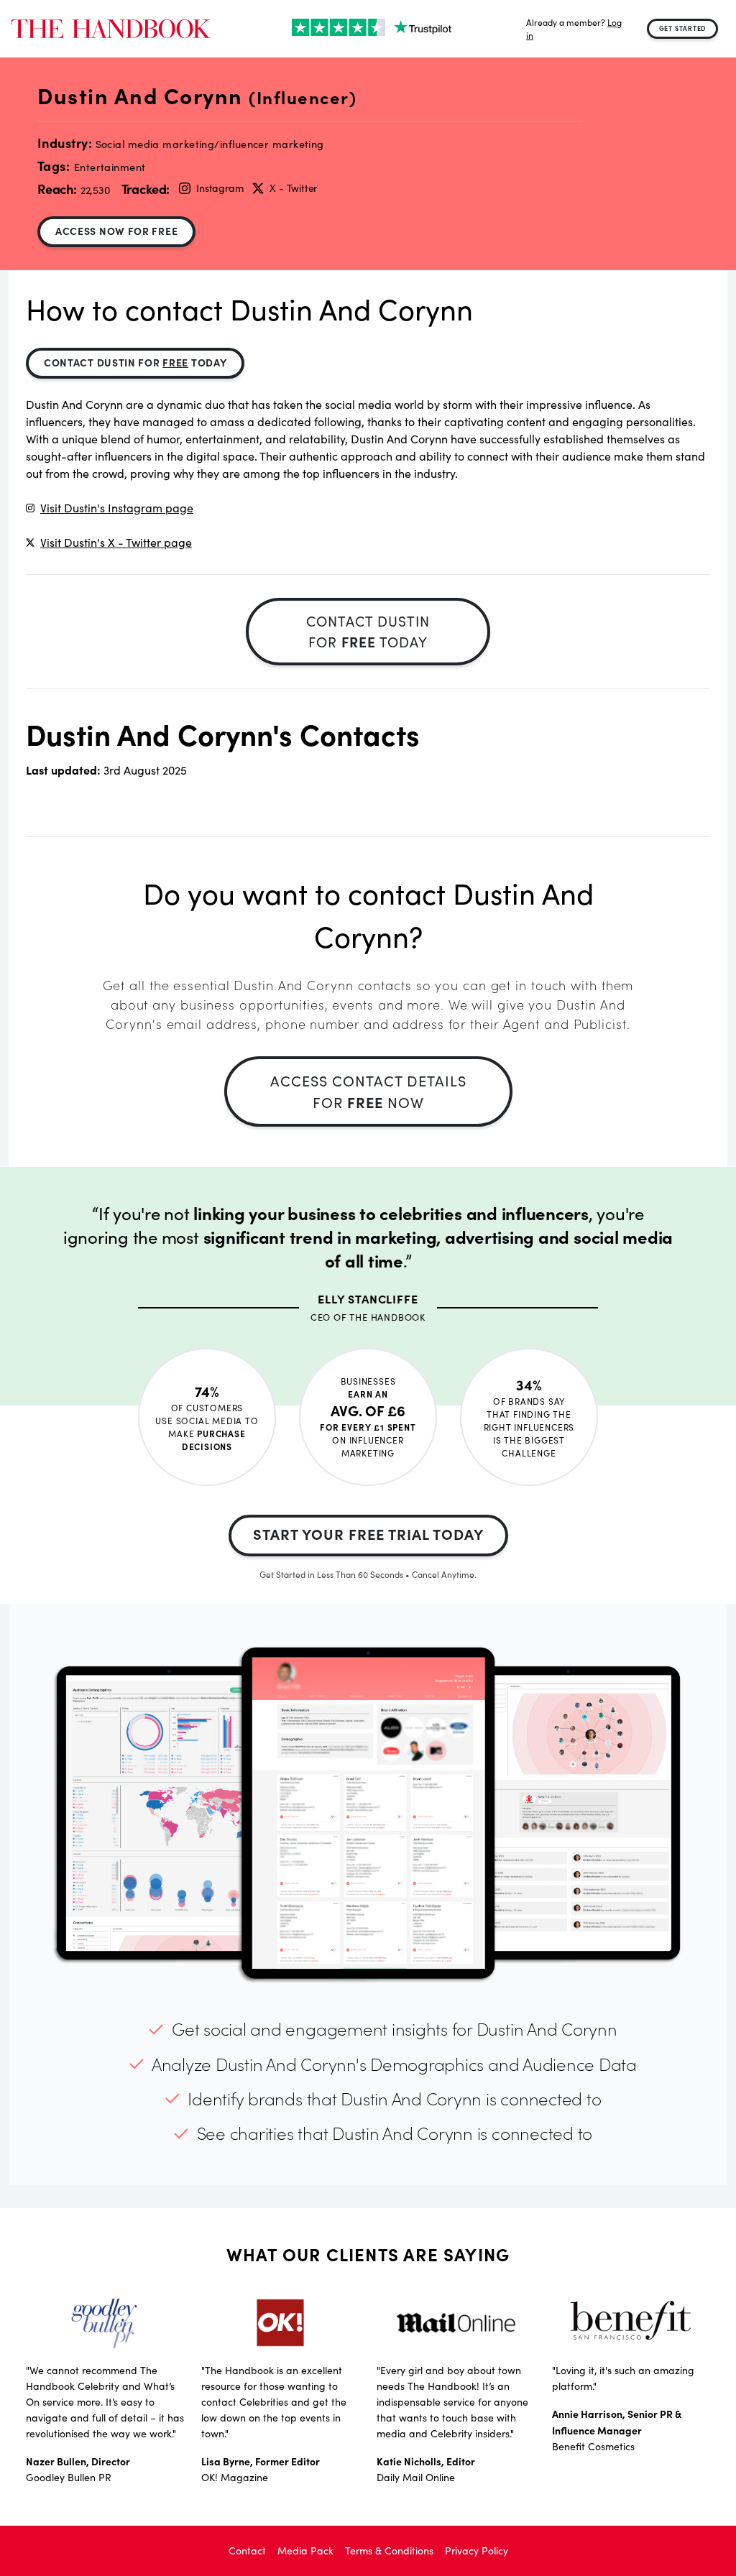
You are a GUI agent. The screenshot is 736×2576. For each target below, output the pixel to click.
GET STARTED (683, 28)
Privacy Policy (477, 2550)
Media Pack (305, 2550)
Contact (247, 2550)
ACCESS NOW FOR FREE (116, 231)
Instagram (220, 188)
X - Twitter (293, 188)
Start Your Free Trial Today (368, 1534)
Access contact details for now (368, 1091)
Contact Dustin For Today (135, 362)
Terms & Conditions (389, 2550)
